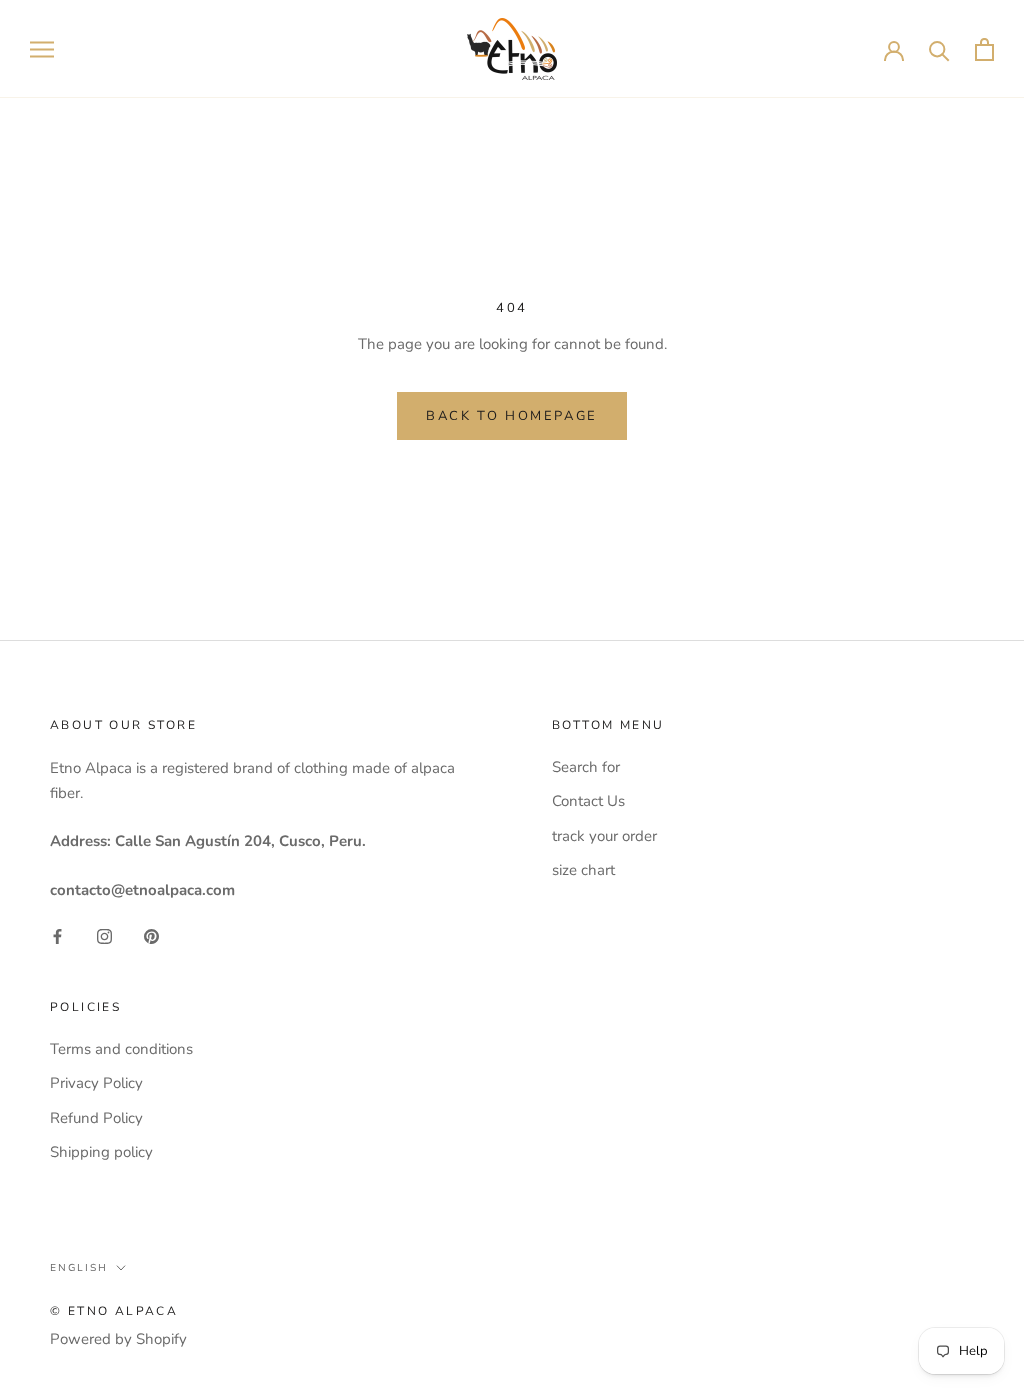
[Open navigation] (42, 49)
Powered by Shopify (118, 1339)
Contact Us (588, 801)
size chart (583, 870)
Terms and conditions (121, 1049)
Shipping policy (101, 1152)
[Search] (939, 49)
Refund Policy (96, 1118)
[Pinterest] (151, 935)
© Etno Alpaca (114, 1311)
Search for (586, 767)
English (79, 1268)
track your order (604, 836)
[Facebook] (57, 935)
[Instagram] (104, 935)
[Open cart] (984, 49)
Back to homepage (512, 416)
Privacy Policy (96, 1083)
